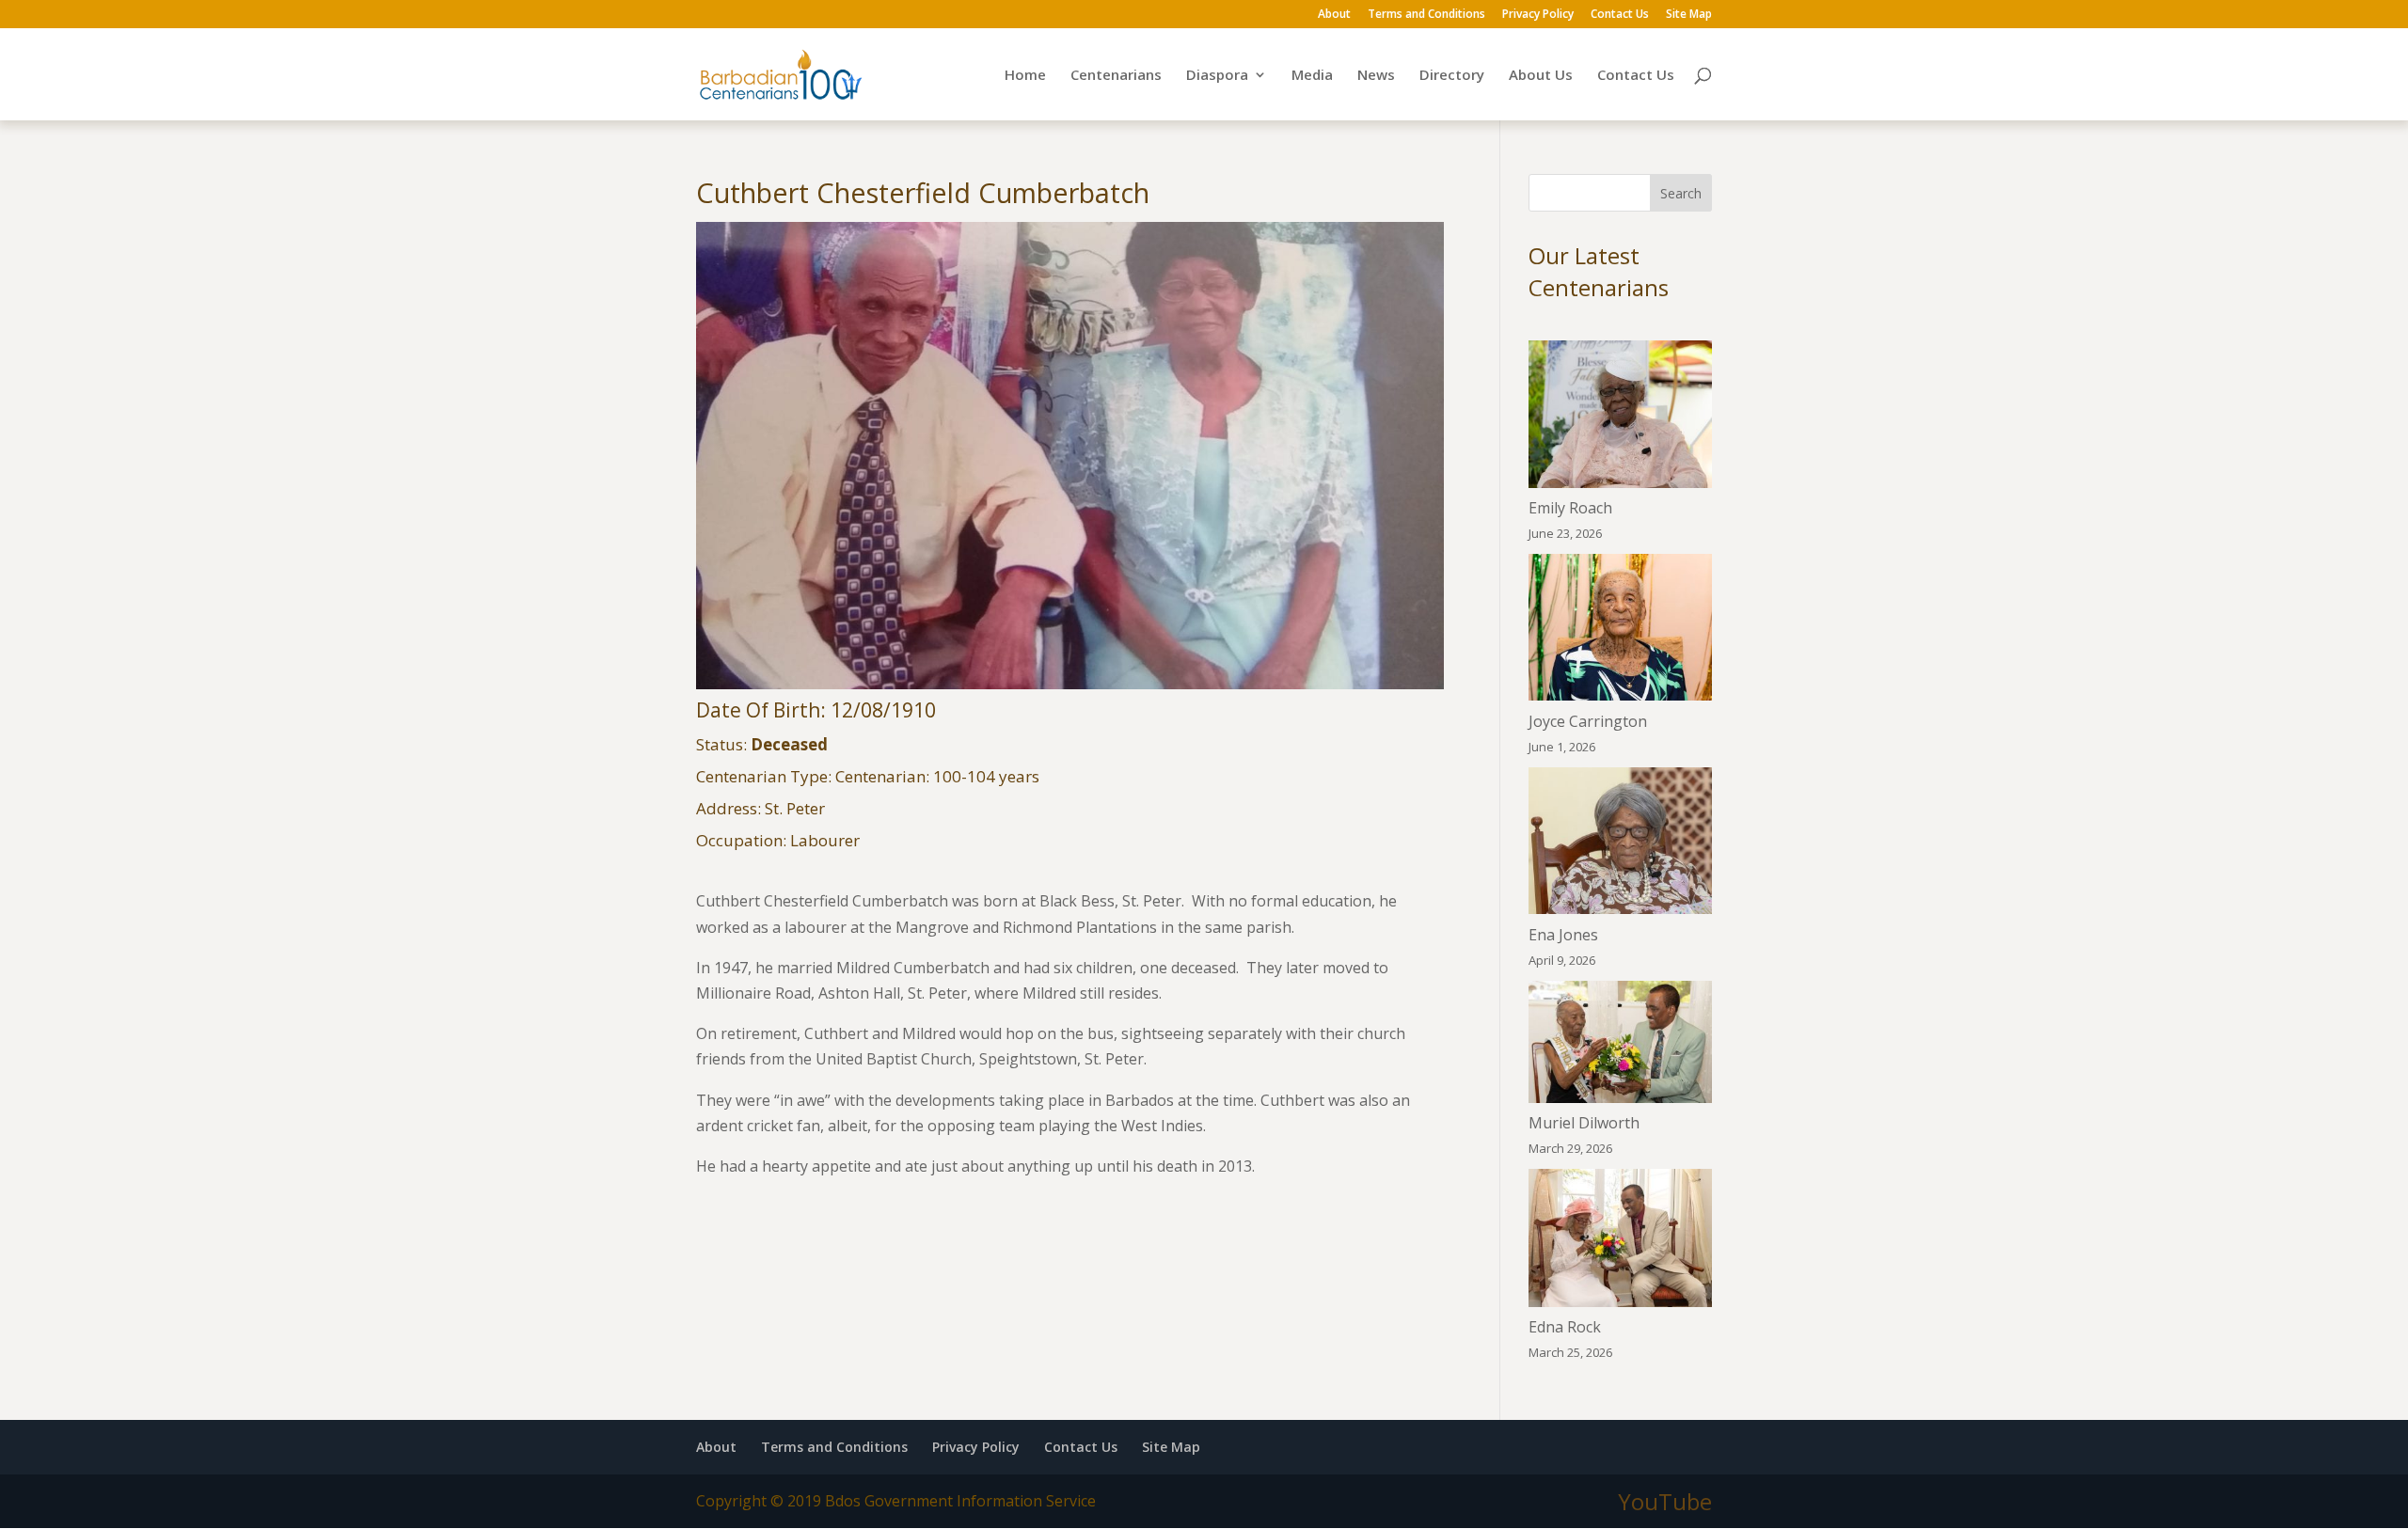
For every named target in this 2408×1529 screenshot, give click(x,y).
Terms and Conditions (1426, 15)
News (1376, 76)
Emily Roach (1570, 508)
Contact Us (1620, 15)
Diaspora (1217, 76)
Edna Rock (1565, 1327)
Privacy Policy (1538, 15)
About (1334, 15)
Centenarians (1116, 76)
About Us (1541, 76)
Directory (1452, 76)
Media (1312, 76)
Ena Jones (1563, 935)
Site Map (1689, 15)
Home (1025, 76)
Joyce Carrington (1588, 721)
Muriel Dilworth (1584, 1123)
